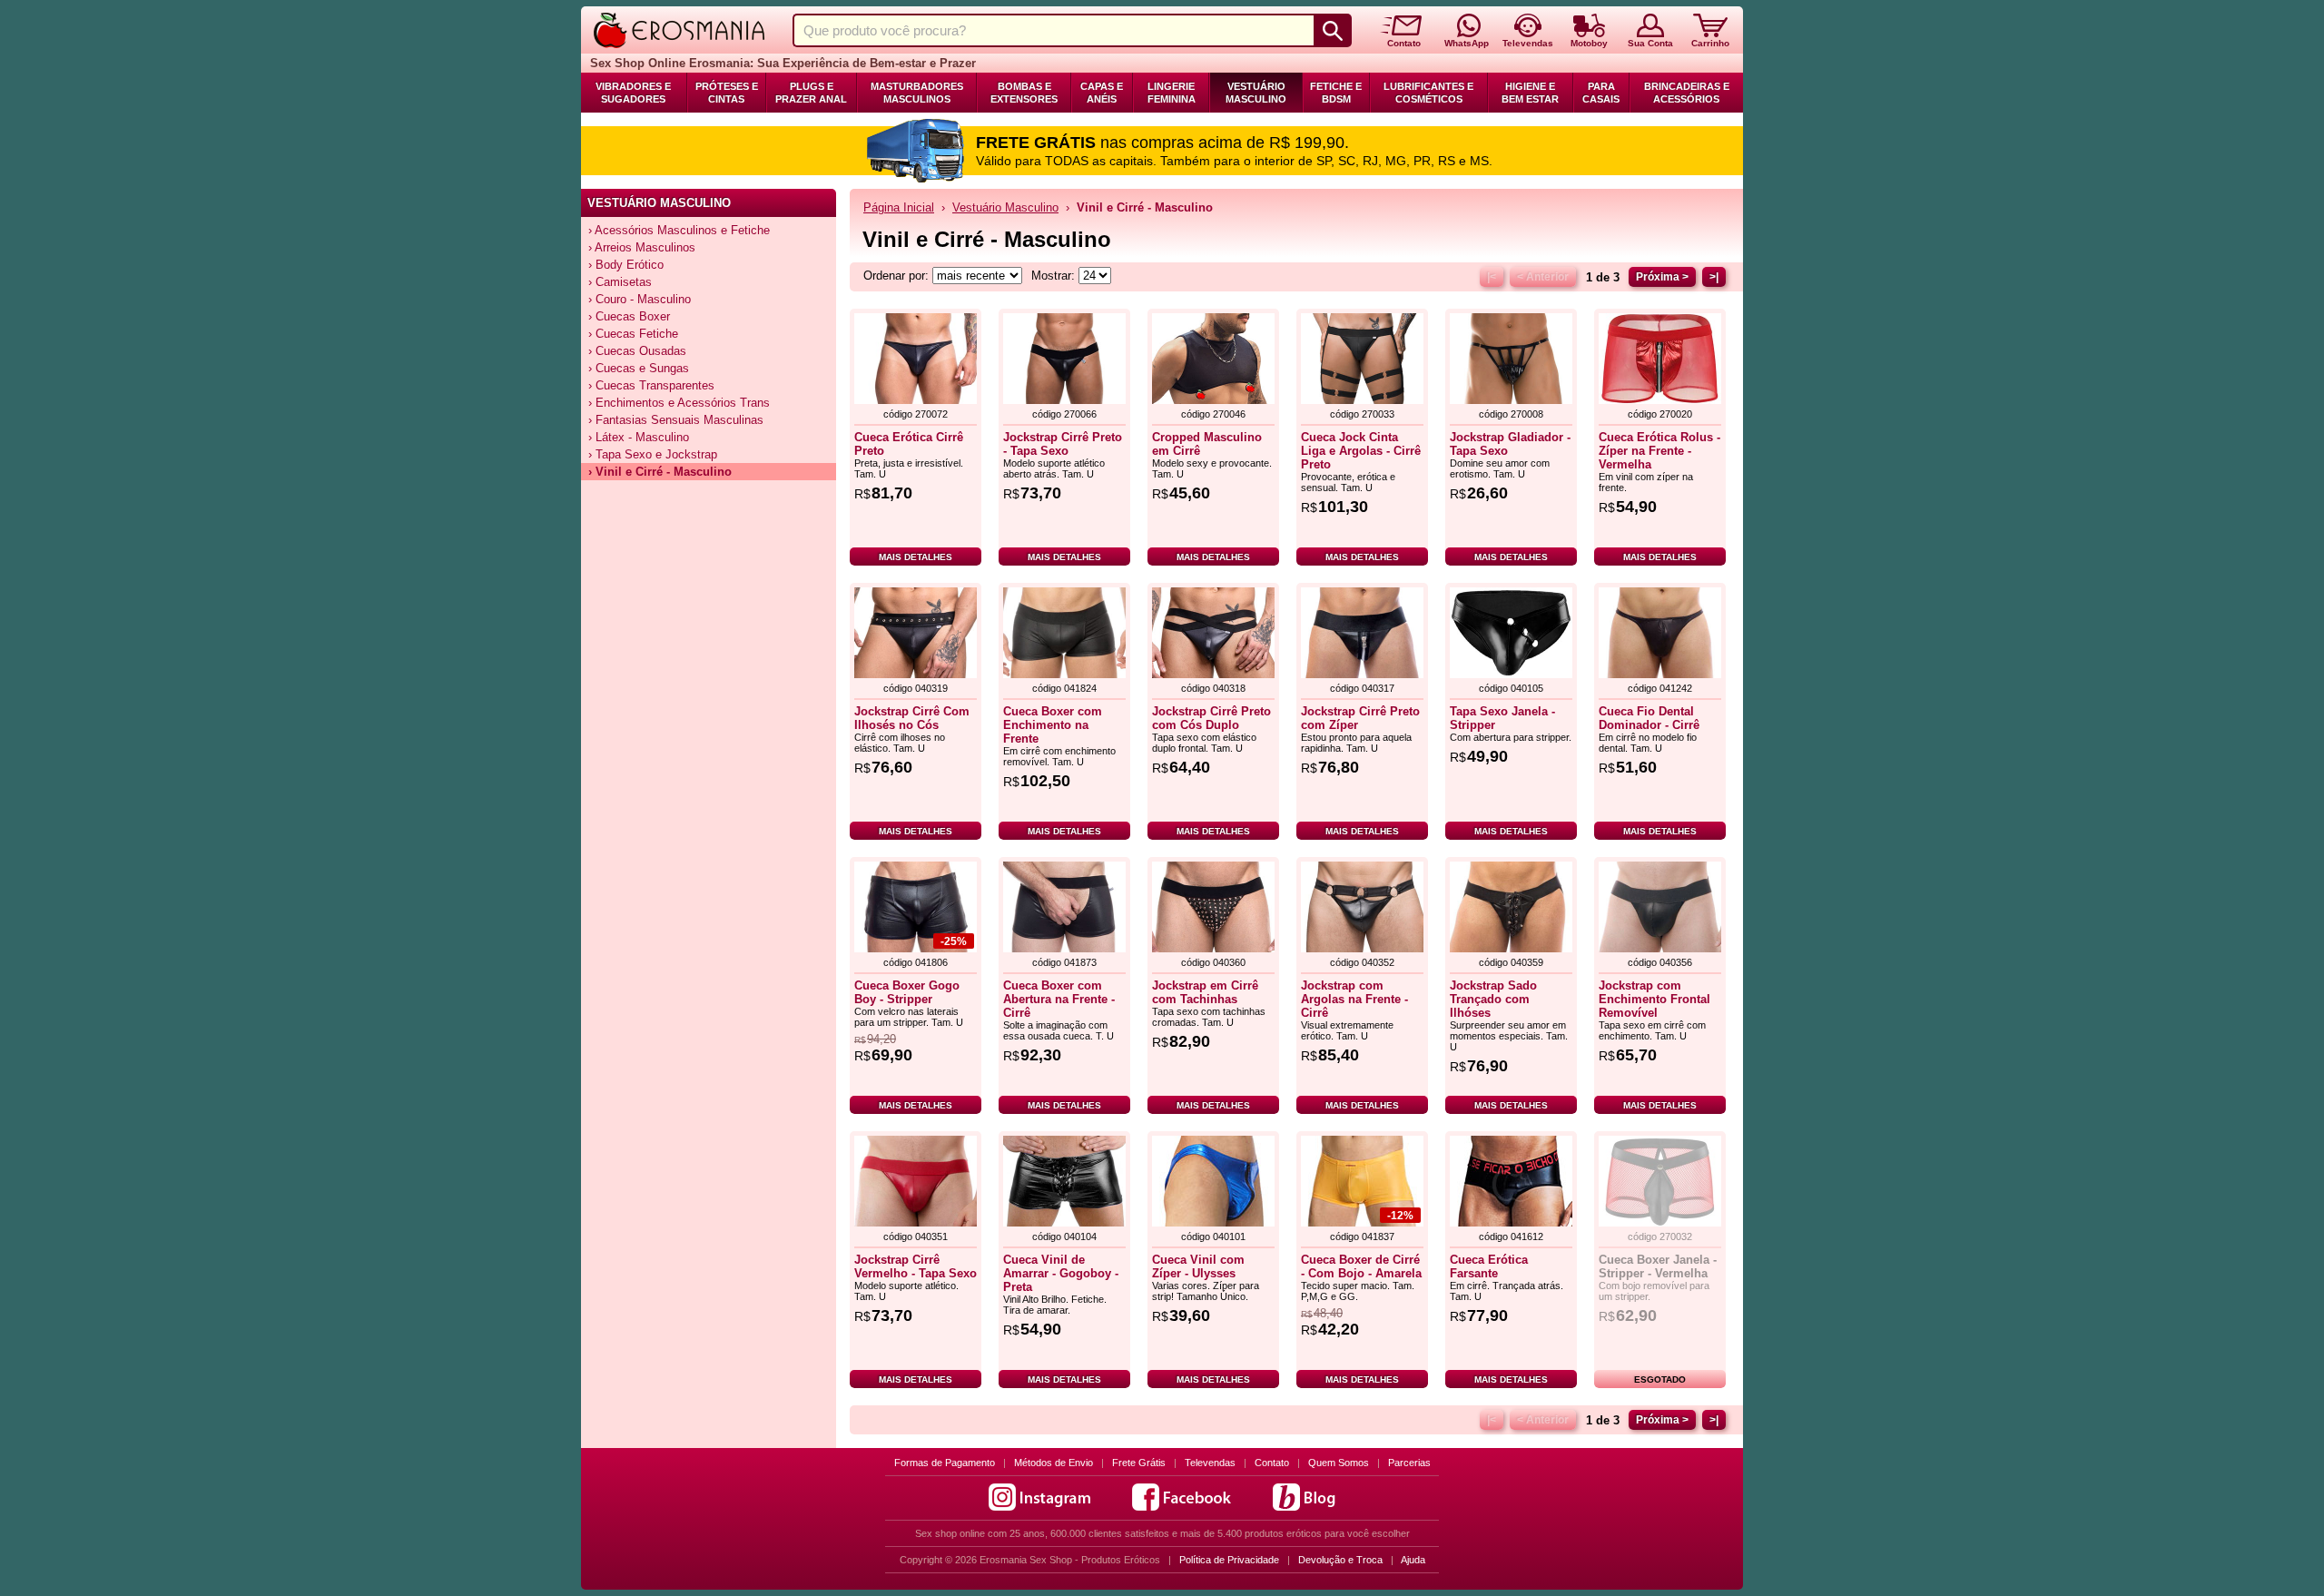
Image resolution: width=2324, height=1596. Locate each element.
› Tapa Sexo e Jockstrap (653, 454)
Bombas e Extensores (1024, 93)
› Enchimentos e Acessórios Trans (679, 403)
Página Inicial (899, 207)
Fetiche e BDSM (1336, 93)
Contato (1272, 1463)
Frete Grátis (1139, 1463)
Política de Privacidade (1229, 1560)
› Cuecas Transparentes (651, 385)
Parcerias (1409, 1463)
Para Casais (1601, 93)
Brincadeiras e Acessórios (1687, 93)
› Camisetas (620, 282)
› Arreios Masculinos (642, 247)
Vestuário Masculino (1256, 93)
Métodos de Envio (1054, 1463)
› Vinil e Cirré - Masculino (660, 472)
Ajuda (1413, 1560)
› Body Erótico (626, 265)
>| (1714, 277)
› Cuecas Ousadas (637, 351)
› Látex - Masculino (639, 437)
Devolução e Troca (1340, 1560)
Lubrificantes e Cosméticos (1428, 93)
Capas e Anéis (1102, 93)
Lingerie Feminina (1172, 93)
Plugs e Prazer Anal (811, 93)
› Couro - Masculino (640, 299)
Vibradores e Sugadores (633, 93)
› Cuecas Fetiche (633, 334)
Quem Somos (1339, 1463)
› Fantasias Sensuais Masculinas (676, 420)
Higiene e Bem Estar (1530, 93)
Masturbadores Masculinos (917, 93)
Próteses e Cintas (727, 93)
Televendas (1210, 1463)
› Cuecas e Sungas (639, 368)
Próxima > (1662, 277)
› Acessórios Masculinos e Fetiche (679, 230)
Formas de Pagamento (945, 1463)
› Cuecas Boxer (629, 316)
